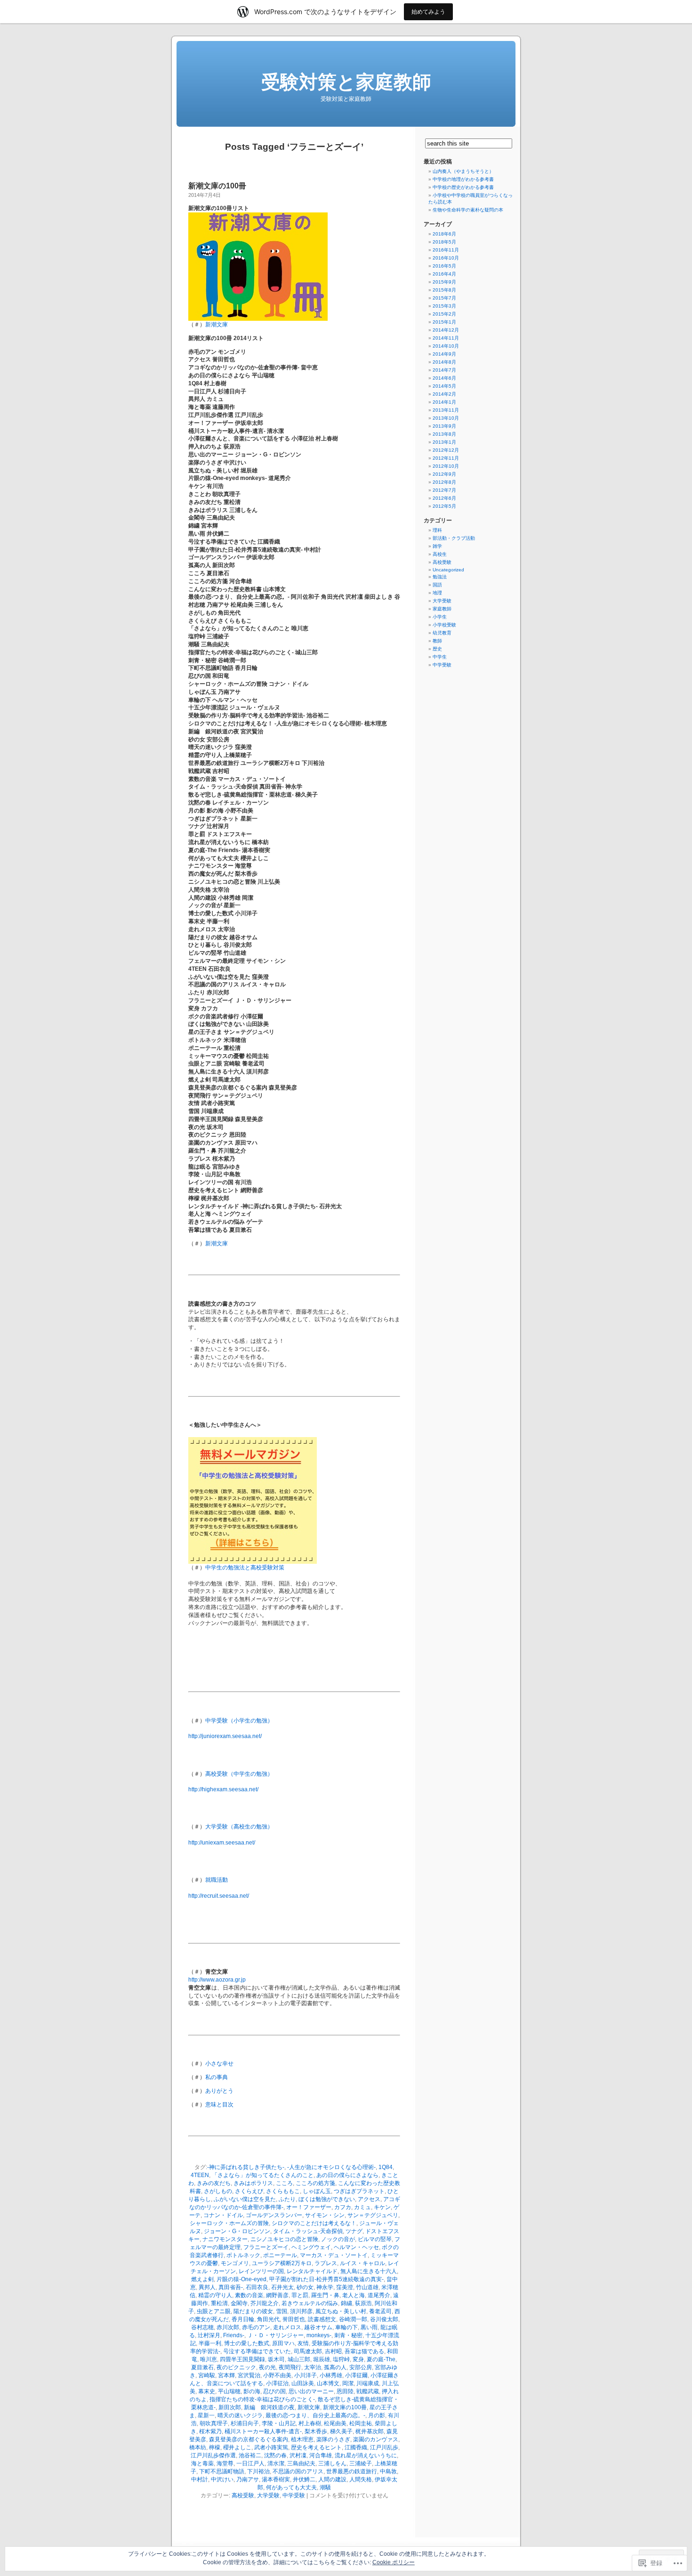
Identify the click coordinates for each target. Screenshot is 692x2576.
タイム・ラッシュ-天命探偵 (308, 2231)
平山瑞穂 (229, 2391)
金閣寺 (239, 2303)
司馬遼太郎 (308, 2351)
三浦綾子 (361, 2463)
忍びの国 (274, 2391)
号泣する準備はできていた (257, 2351)
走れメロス (287, 2327)
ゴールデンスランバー (274, 2215)
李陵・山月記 (279, 2423)
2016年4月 (444, 274)
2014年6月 (444, 378)
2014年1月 (444, 402)
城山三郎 (299, 2359)
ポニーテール (280, 2255)
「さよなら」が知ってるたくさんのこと (263, 2175)
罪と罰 (300, 2295)
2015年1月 (444, 322)
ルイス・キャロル (362, 2263)
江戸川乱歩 (384, 2447)
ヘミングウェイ (311, 2247)
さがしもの (218, 2191)
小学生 (440, 617)
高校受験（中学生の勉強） (239, 1774)
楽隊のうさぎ (333, 2439)
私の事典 (217, 2077)
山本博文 (328, 2383)
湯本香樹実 (276, 2479)
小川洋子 (306, 2375)
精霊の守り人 (215, 2295)
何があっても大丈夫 (291, 2487)
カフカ (343, 2207)
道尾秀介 (379, 2295)
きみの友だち (214, 2183)
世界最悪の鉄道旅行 (352, 2471)
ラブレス (326, 2263)
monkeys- (319, 2335)
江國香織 (356, 2447)
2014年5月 (444, 386)
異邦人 (207, 2287)
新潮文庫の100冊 (217, 186)
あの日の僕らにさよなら (347, 2175)
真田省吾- (231, 2287)
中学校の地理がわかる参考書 (463, 179)
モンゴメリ (235, 2263)
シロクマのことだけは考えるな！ (314, 2223)
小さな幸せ (219, 2064)
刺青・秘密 (348, 2335)
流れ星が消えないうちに (366, 2455)
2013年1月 (444, 442)
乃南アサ (248, 2479)
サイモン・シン (325, 2215)
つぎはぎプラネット (359, 2191)
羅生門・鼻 (325, 2295)
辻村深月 (209, 2335)
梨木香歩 (316, 2431)
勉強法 (440, 577)
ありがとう (219, 2091)
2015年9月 (444, 282)
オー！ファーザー (309, 2207)
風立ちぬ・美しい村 (341, 2311)
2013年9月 (444, 426)
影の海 (252, 2391)
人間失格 (361, 2479)
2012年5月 (444, 506)
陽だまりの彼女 (253, 2311)
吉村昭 (333, 2351)
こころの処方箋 (315, 2183)
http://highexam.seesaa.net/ (223, 1789)
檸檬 (215, 2447)
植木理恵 (302, 2439)
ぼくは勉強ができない (327, 2199)
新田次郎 (230, 2407)
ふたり (287, 2199)
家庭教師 (442, 609)
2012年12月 (446, 450)
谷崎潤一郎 (353, 2319)
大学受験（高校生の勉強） (239, 1827)
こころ (284, 2183)
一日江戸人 (250, 2463)
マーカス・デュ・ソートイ (334, 2255)
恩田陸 (345, 2391)
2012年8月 (444, 482)
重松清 (219, 2303)
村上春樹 (310, 2423)
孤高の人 (335, 2367)
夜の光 (267, 2367)
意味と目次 (219, 2105)
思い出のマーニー (311, 2391)
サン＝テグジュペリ (373, 2215)
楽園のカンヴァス (376, 2439)
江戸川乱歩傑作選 (213, 2455)
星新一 (206, 2415)
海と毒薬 (202, 2463)
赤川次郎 (228, 2327)
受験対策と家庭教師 (346, 82)
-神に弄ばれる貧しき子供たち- (246, 2167)
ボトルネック (243, 2255)
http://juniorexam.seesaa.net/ (225, 1736)
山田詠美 (303, 2383)
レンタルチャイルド (312, 2271)
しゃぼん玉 (317, 2191)
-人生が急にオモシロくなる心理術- (331, 2167)
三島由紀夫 (301, 2463)
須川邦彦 (301, 2311)
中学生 (440, 657)
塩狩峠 (341, 2359)
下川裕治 (258, 2471)
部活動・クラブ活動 (454, 538)
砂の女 (305, 2287)
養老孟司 (380, 2311)
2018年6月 (444, 234)
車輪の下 (346, 2327)
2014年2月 (444, 394)
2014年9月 (444, 354)
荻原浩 (363, 2303)
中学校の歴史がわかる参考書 (463, 187)
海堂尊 (225, 2463)
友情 (303, 2343)
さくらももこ (283, 2191)
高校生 (440, 554)
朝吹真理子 (214, 2423)
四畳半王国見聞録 (242, 2359)
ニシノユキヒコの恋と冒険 (284, 2239)
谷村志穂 (202, 2327)
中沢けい (222, 2479)
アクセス (369, 2199)
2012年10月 (446, 466)
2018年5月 (444, 242)
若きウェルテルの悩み (310, 2303)
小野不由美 (277, 2375)
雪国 (282, 2311)
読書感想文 (322, 2319)
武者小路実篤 (271, 2447)
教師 (437, 641)
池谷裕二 (250, 2455)
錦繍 (346, 2303)
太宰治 (313, 2367)
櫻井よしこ (237, 2447)
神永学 (325, 2287)
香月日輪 (243, 2319)
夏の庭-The (381, 2359)
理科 (437, 530)
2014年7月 (444, 370)
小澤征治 (277, 2383)
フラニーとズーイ (266, 2247)
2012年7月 (444, 490)
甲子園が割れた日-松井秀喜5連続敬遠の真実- (326, 2279)
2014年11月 (446, 338)
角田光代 (268, 2319)
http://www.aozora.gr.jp (217, 1980)
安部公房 (361, 2367)
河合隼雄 (321, 2455)
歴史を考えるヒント (316, 2447)
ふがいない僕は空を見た (245, 2199)
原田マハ (283, 2343)
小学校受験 (444, 625)
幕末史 (207, 2391)
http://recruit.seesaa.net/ (219, 1896)
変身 (358, 2359)
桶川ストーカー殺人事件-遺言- (263, 2431)
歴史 (437, 649)
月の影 (377, 2415)
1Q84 (386, 2167)
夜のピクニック (236, 2367)
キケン (382, 2207)
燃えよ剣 (202, 2279)
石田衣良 (257, 2287)
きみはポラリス (253, 2183)
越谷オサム (318, 2327)
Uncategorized (448, 570)
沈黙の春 (275, 2455)
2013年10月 (446, 418)
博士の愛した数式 (247, 2343)
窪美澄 (345, 2287)
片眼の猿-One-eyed (241, 2279)
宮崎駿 (207, 2375)
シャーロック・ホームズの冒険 (229, 2223)
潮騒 (325, 2487)
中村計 (200, 2479)
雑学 (437, 546)
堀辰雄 (322, 2359)
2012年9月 (444, 474)
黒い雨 (369, 2327)
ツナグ (354, 2231)
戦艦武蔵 (368, 2391)
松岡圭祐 (361, 2423)
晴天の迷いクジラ (240, 2415)
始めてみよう (428, 12)
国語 (437, 585)
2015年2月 (444, 314)
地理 (437, 593)
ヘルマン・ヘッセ (356, 2247)
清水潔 (276, 2463)
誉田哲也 (294, 2319)
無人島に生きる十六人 (369, 2271)
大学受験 (268, 2495)
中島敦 (388, 2471)
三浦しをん (332, 2463)
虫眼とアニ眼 (214, 2311)
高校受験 (243, 2495)
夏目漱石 (202, 2367)
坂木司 (276, 2359)
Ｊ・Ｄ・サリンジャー (275, 2335)
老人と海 (354, 2295)
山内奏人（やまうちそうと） (463, 171)
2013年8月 (444, 434)
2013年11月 (446, 410)
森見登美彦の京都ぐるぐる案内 (249, 2439)
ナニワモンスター (225, 2239)
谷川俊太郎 (384, 2319)
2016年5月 (444, 266)
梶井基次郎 (370, 2431)
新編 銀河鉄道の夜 (269, 2407)
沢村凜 (298, 2455)
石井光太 (282, 2287)
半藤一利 (210, 2343)
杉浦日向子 (245, 2423)
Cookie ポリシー (394, 2562)
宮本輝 (226, 2375)
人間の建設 (332, 2479)
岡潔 (348, 2383)
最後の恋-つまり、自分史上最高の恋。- (315, 2415)
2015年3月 (444, 306)
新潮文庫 (217, 325)
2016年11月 (446, 250)
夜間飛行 (290, 2367)
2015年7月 (444, 298)
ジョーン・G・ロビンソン (237, 2231)
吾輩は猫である (364, 2351)
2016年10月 (446, 258)
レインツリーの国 (261, 2271)
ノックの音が (338, 2239)
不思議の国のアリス (298, 2471)
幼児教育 (442, 633)
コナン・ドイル (223, 2215)
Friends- (234, 2335)
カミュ (362, 2207)
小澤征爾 (356, 2375)
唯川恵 (209, 2359)
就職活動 (217, 1880)
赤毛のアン (256, 2327)
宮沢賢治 (249, 2375)
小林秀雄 (331, 2375)
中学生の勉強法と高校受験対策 (245, 1568)
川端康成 (368, 2383)
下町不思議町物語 (222, 2471)
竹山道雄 (367, 2287)
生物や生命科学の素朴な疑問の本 (468, 210)
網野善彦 (277, 2295)
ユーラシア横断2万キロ (282, 2263)
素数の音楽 (249, 2295)
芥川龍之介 (265, 2303)
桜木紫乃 (210, 2431)
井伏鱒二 (304, 2479)
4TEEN (200, 2175)
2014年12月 (446, 330)
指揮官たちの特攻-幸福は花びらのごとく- (262, 2399)
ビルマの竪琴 (375, 2239)
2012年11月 (446, 458)
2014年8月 (444, 362)
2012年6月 (444, 498)
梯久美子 (341, 2431)
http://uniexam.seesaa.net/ (222, 1843)
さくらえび (249, 2191)
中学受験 (294, 2495)
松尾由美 (335, 2423)
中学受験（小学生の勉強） (239, 1721)
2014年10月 (446, 346)
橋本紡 (198, 2447)
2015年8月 (444, 290)
